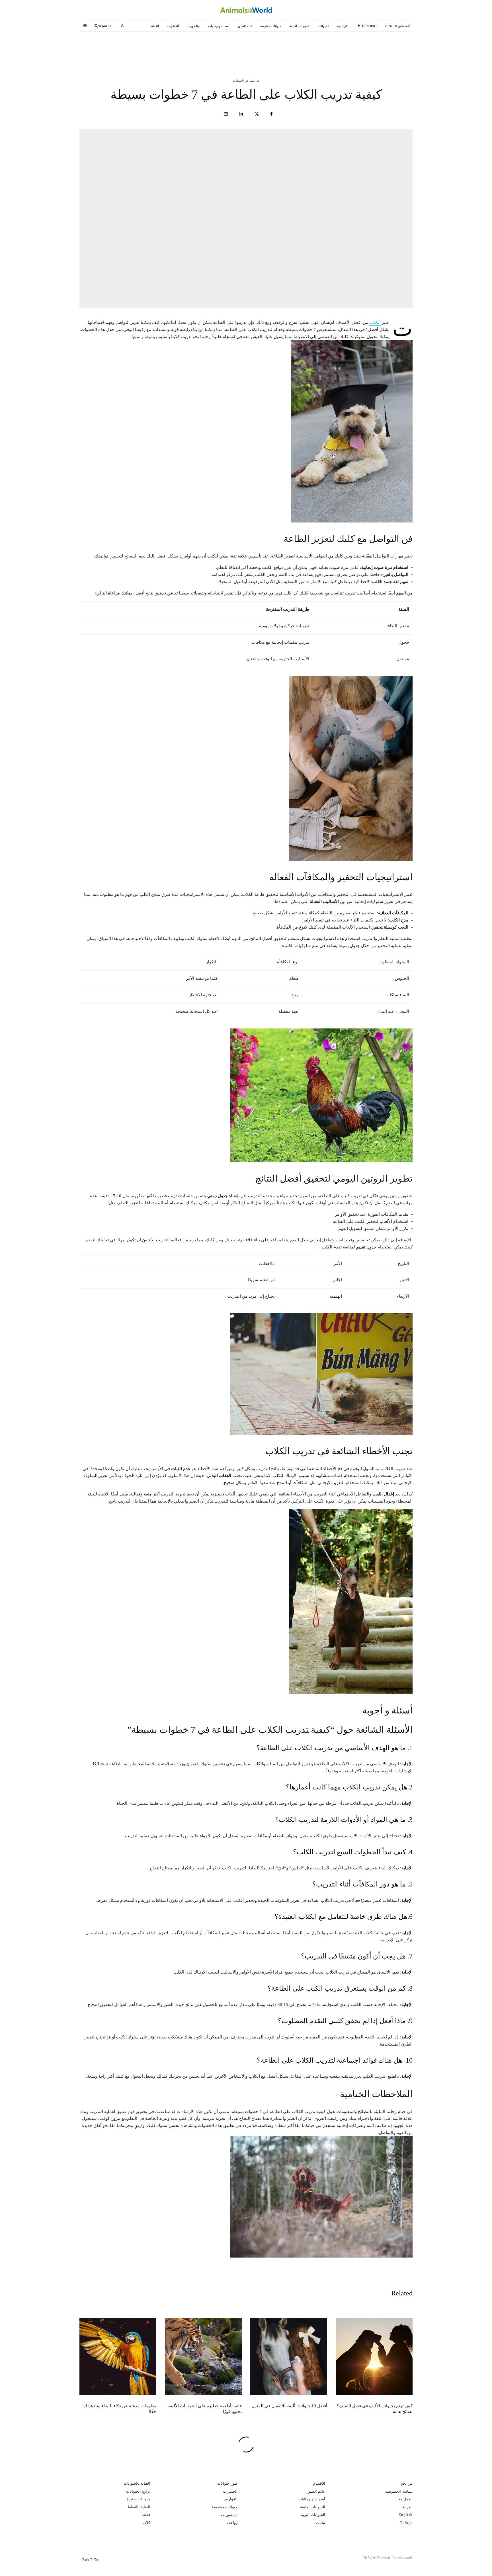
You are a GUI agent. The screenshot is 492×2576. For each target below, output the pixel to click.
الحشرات (173, 26)
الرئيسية (342, 26)
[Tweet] (257, 114)
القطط (154, 26)
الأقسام (319, 2483)
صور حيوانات (227, 2483)
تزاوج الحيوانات (138, 2491)
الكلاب (375, 322)
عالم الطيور (245, 26)
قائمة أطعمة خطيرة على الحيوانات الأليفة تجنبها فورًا (121, 48)
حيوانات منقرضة (225, 2507)
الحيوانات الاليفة (299, 26)
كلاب (146, 2523)
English (406, 2515)
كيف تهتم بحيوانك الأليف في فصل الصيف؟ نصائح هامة (348, 48)
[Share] (271, 114)
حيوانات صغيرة (138, 2499)
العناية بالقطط (139, 2507)
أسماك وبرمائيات (219, 26)
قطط (146, 2515)
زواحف (232, 2523)
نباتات (321, 2523)
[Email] (226, 114)
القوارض (231, 2499)
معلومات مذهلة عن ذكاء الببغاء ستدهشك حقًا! (120, 2409)
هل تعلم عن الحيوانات (246, 81)
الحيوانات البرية (313, 2515)
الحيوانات (323, 26)
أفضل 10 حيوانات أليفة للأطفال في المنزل (234, 48)
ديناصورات (193, 26)
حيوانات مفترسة (271, 26)
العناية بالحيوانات (137, 2483)
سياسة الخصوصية (399, 2491)
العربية (407, 2507)
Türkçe (406, 2523)
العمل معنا (404, 2499)
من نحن (406, 2483)
